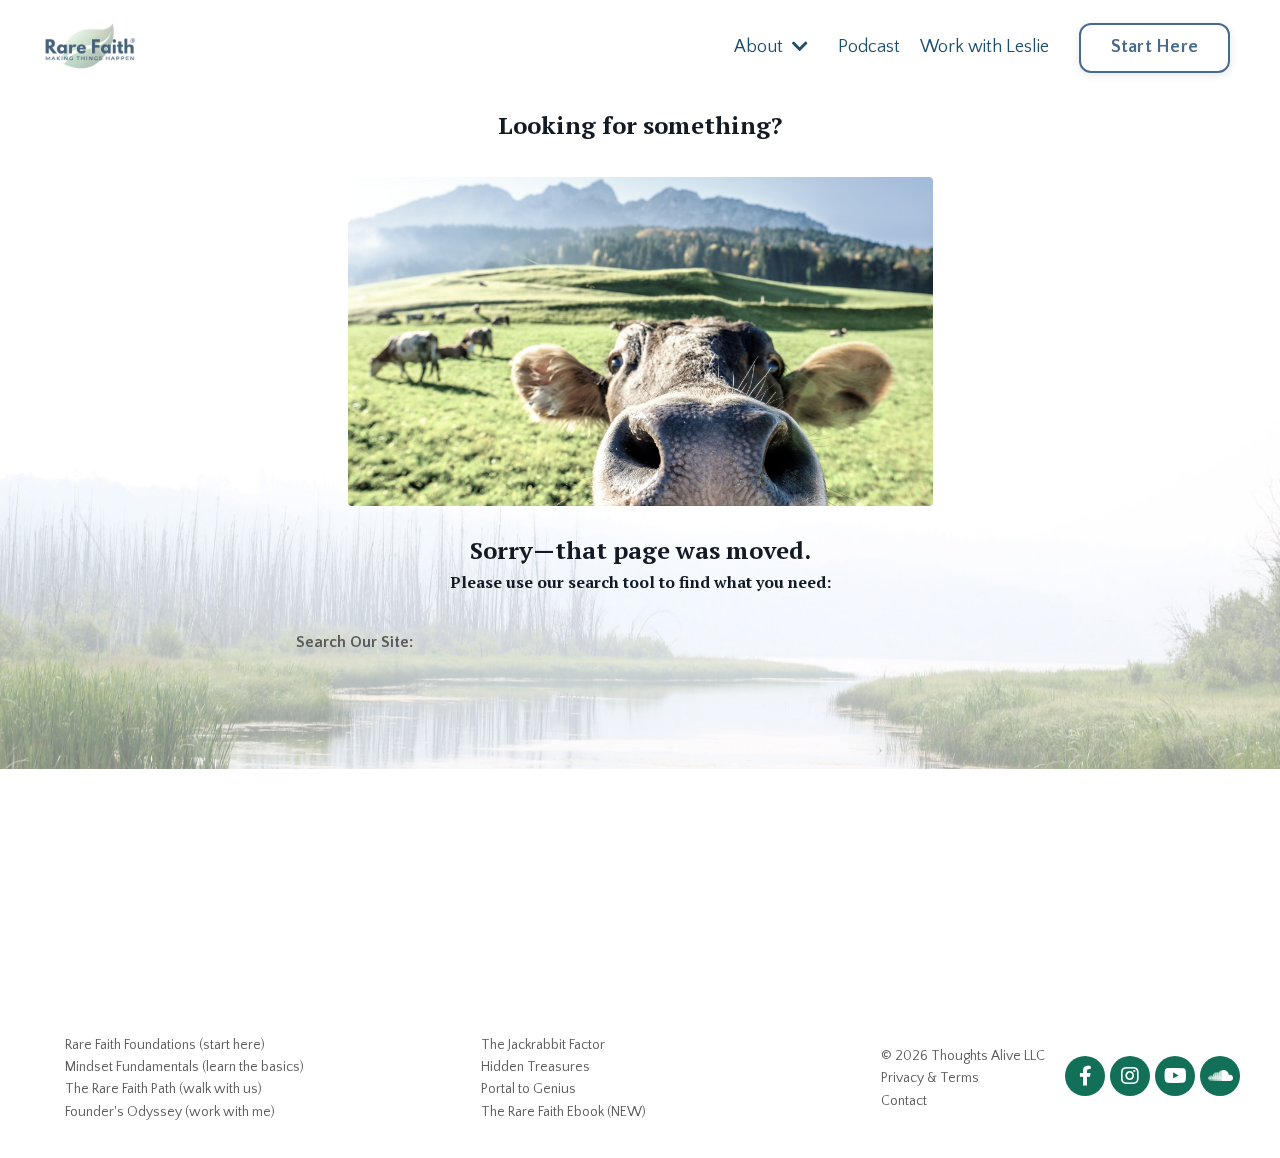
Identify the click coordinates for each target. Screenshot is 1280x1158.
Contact (904, 1101)
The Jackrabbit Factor (543, 1045)
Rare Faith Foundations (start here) (165, 1045)
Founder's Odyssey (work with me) (170, 1112)
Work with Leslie (984, 47)
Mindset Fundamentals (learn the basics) (184, 1067)
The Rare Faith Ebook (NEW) (563, 1112)
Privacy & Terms (930, 1078)
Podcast (869, 47)
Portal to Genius (528, 1089)
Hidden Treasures (535, 1067)
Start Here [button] (1155, 47)
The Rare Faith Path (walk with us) (163, 1089)
